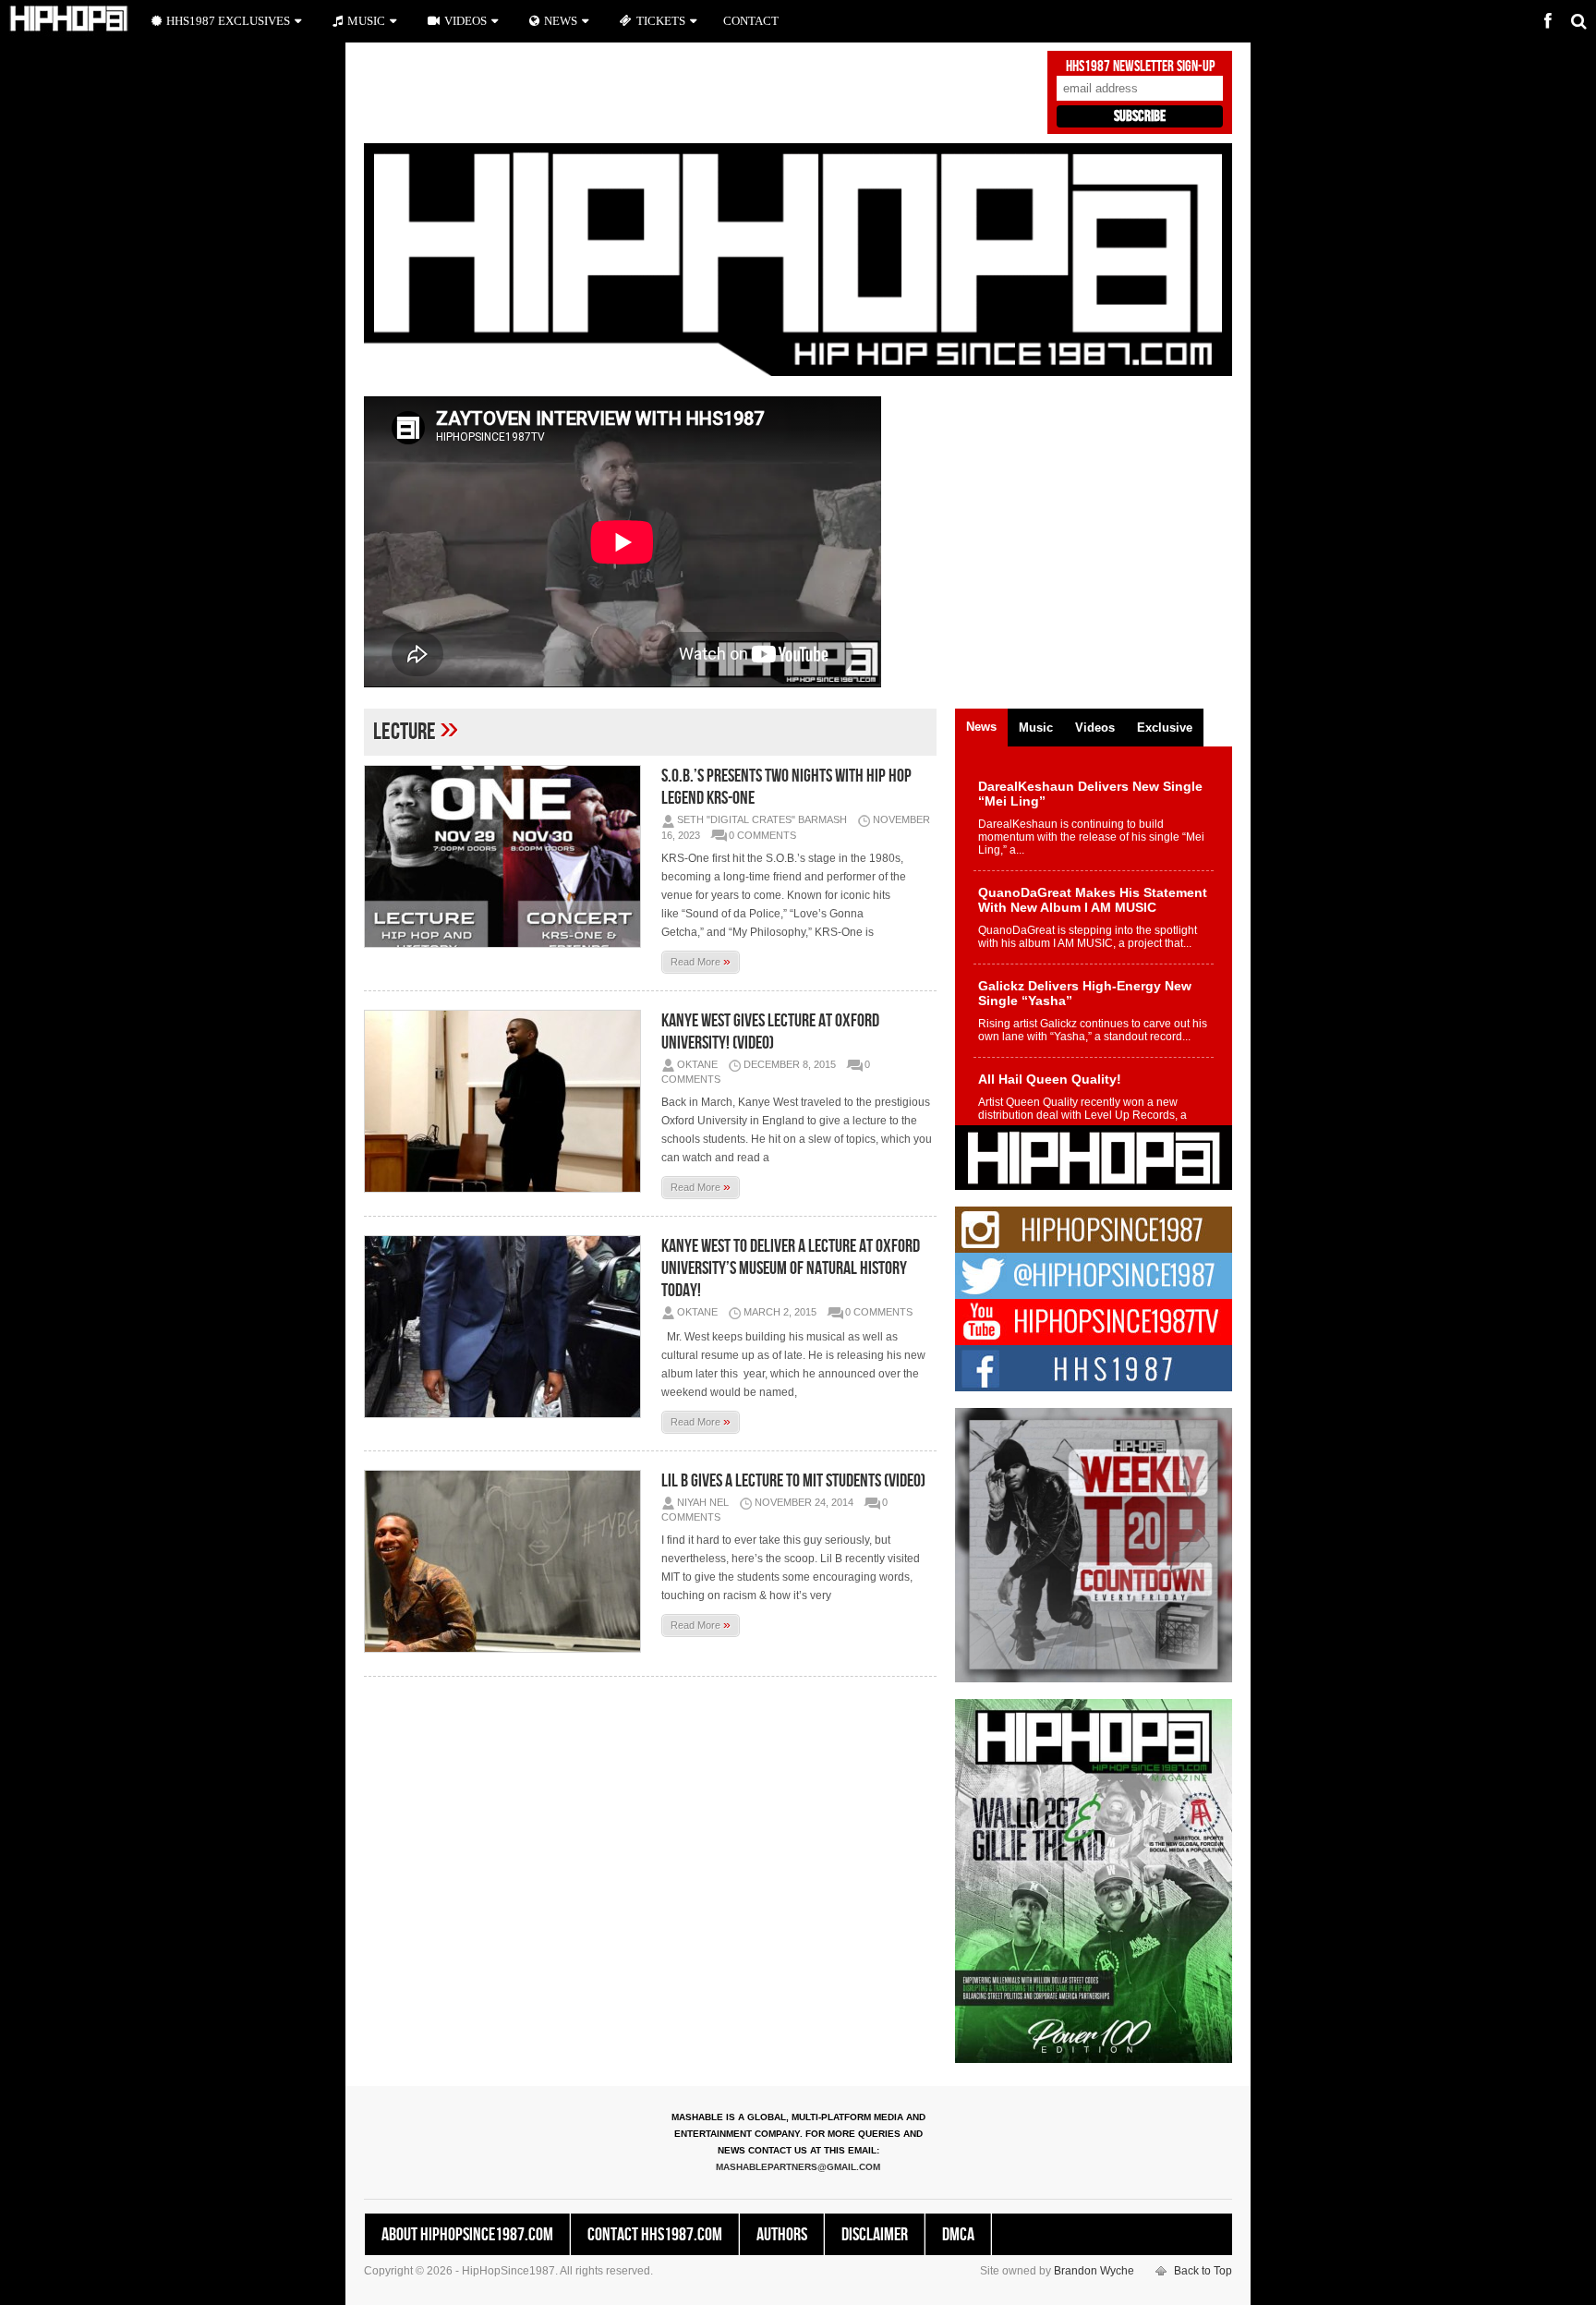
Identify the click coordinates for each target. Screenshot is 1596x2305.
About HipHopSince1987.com (467, 2235)
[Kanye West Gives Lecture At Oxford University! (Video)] (507, 1101)
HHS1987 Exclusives (228, 21)
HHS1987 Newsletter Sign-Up (1140, 67)
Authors (782, 2235)
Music (366, 21)
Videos (465, 21)
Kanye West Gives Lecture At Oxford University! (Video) (770, 1032)
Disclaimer (875, 2235)
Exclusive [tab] (1165, 728)
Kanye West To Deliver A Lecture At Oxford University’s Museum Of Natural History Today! (791, 1268)
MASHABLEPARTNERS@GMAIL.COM (798, 2167)
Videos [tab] (1095, 728)
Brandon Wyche (1094, 2271)
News (561, 21)
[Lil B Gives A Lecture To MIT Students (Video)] (507, 1561)
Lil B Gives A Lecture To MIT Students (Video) (793, 1481)
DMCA (958, 2235)
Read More (701, 961)
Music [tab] (1036, 728)
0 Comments (762, 835)
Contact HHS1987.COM (655, 2235)
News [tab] (981, 727)
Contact (751, 21)
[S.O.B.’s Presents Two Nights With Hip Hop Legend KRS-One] (507, 856)
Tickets (661, 21)
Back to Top (1203, 2271)
